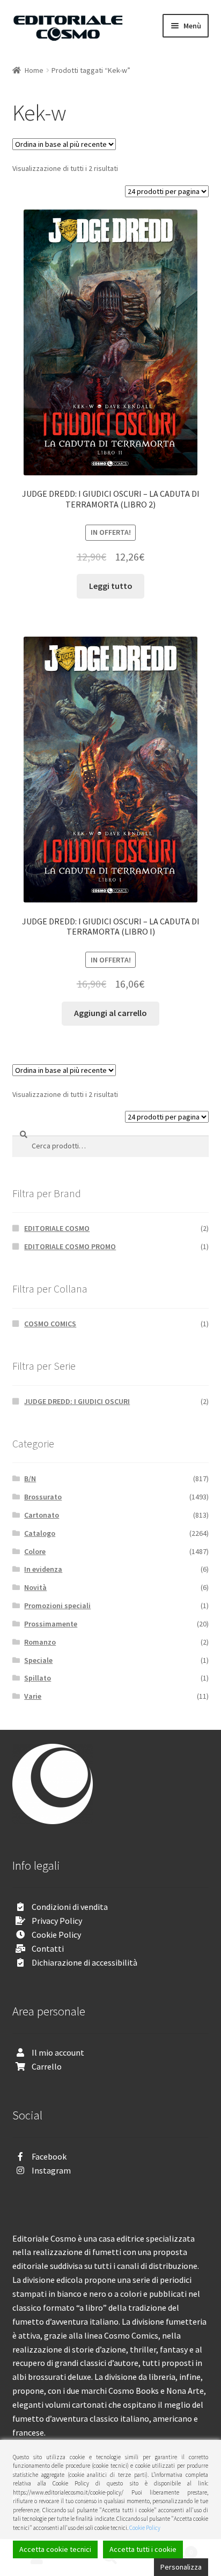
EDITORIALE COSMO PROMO (70, 1246)
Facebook (49, 2156)
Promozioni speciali (57, 1606)
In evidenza (43, 1569)
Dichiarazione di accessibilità (84, 1962)
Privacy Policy (57, 1921)
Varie (33, 1696)
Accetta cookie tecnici (55, 2549)
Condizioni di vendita (70, 1907)
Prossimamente (51, 1624)
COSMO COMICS (50, 1324)
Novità (35, 1587)
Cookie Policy (56, 1935)
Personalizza (181, 2567)
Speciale (38, 1660)
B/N (30, 1479)
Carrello (47, 2066)
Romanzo (40, 1642)
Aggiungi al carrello (110, 1013)
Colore (35, 1551)
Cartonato (42, 1515)
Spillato (38, 1678)
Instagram (51, 2170)
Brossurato (43, 1497)
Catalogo (40, 1533)
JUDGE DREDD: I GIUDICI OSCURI (77, 1401)
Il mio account (58, 2052)
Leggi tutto (111, 586)
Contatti (48, 1948)
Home (34, 70)
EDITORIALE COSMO (57, 1228)
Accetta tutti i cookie (143, 2549)
